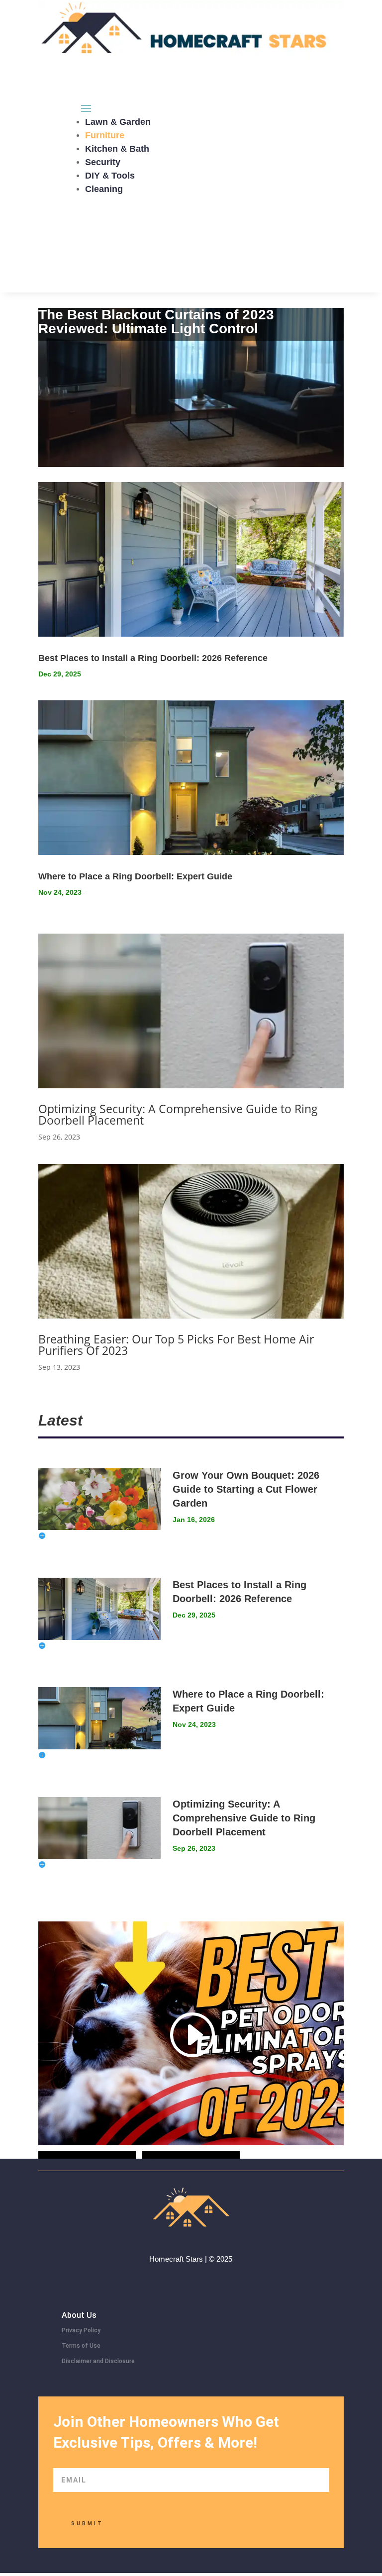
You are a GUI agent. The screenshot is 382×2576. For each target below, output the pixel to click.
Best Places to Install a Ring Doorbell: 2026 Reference (153, 658)
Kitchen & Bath (117, 149)
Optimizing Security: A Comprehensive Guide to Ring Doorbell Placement (178, 1114)
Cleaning (104, 189)
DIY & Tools (110, 176)
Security (103, 162)
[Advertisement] (191, 223)
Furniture (105, 135)
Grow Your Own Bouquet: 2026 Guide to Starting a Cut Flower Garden (246, 1489)
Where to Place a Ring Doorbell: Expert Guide (135, 876)
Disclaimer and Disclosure (98, 2361)
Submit (87, 2524)
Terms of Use (81, 2346)
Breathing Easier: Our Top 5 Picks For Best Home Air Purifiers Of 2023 (176, 1345)
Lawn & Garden (118, 122)
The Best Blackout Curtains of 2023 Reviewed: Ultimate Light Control (156, 322)
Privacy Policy (81, 2330)
